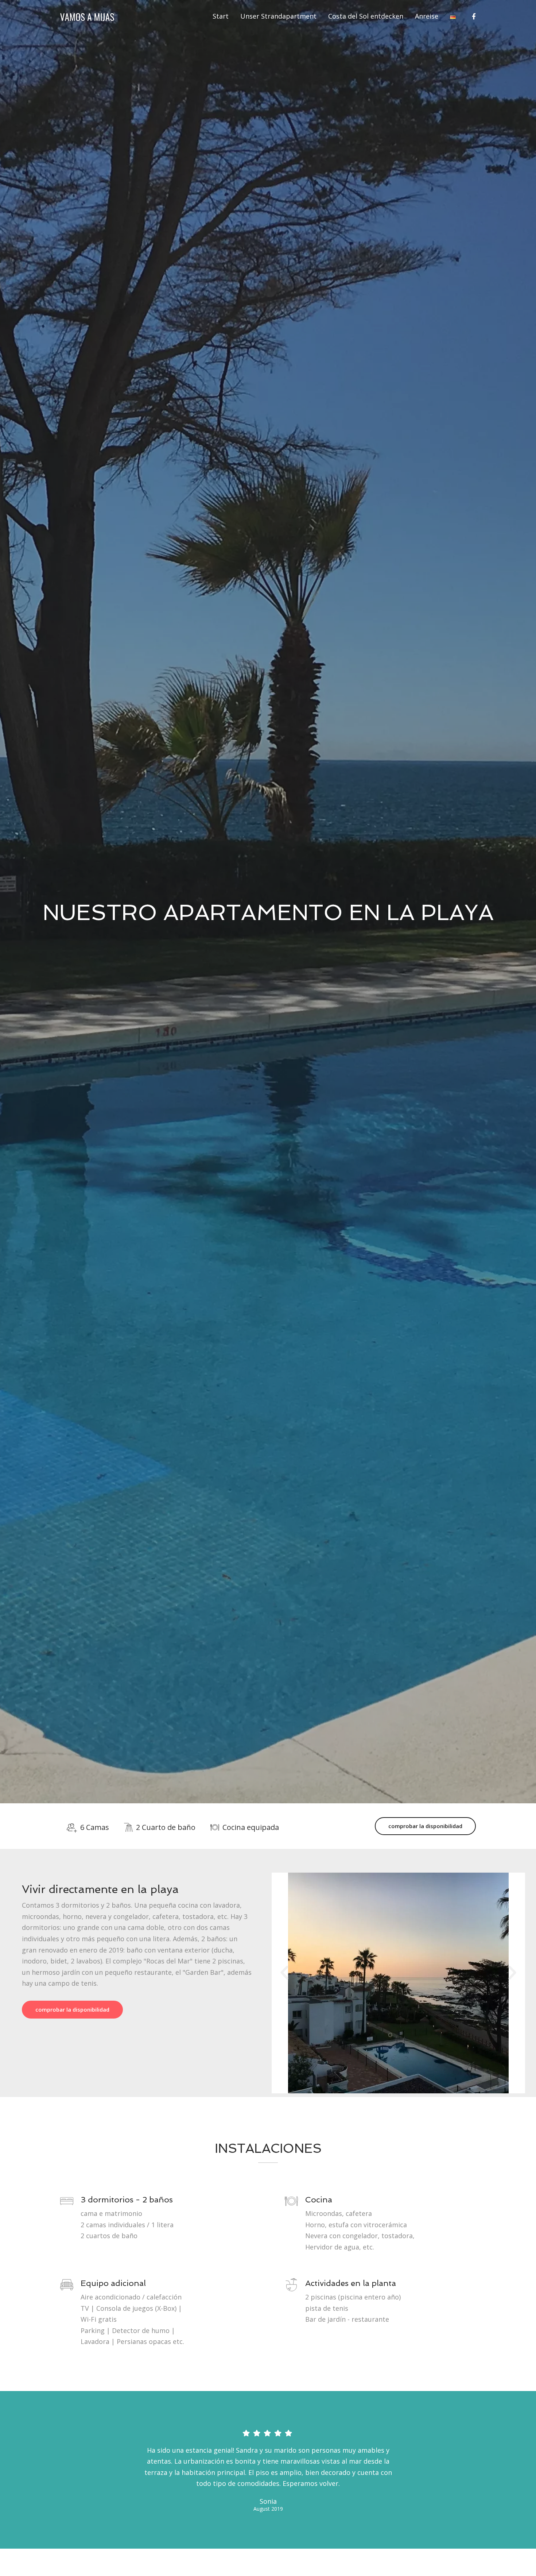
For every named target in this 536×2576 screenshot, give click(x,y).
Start (221, 16)
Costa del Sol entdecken (366, 16)
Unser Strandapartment (278, 16)
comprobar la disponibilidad (425, 1826)
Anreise (427, 16)
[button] (284, 1973)
